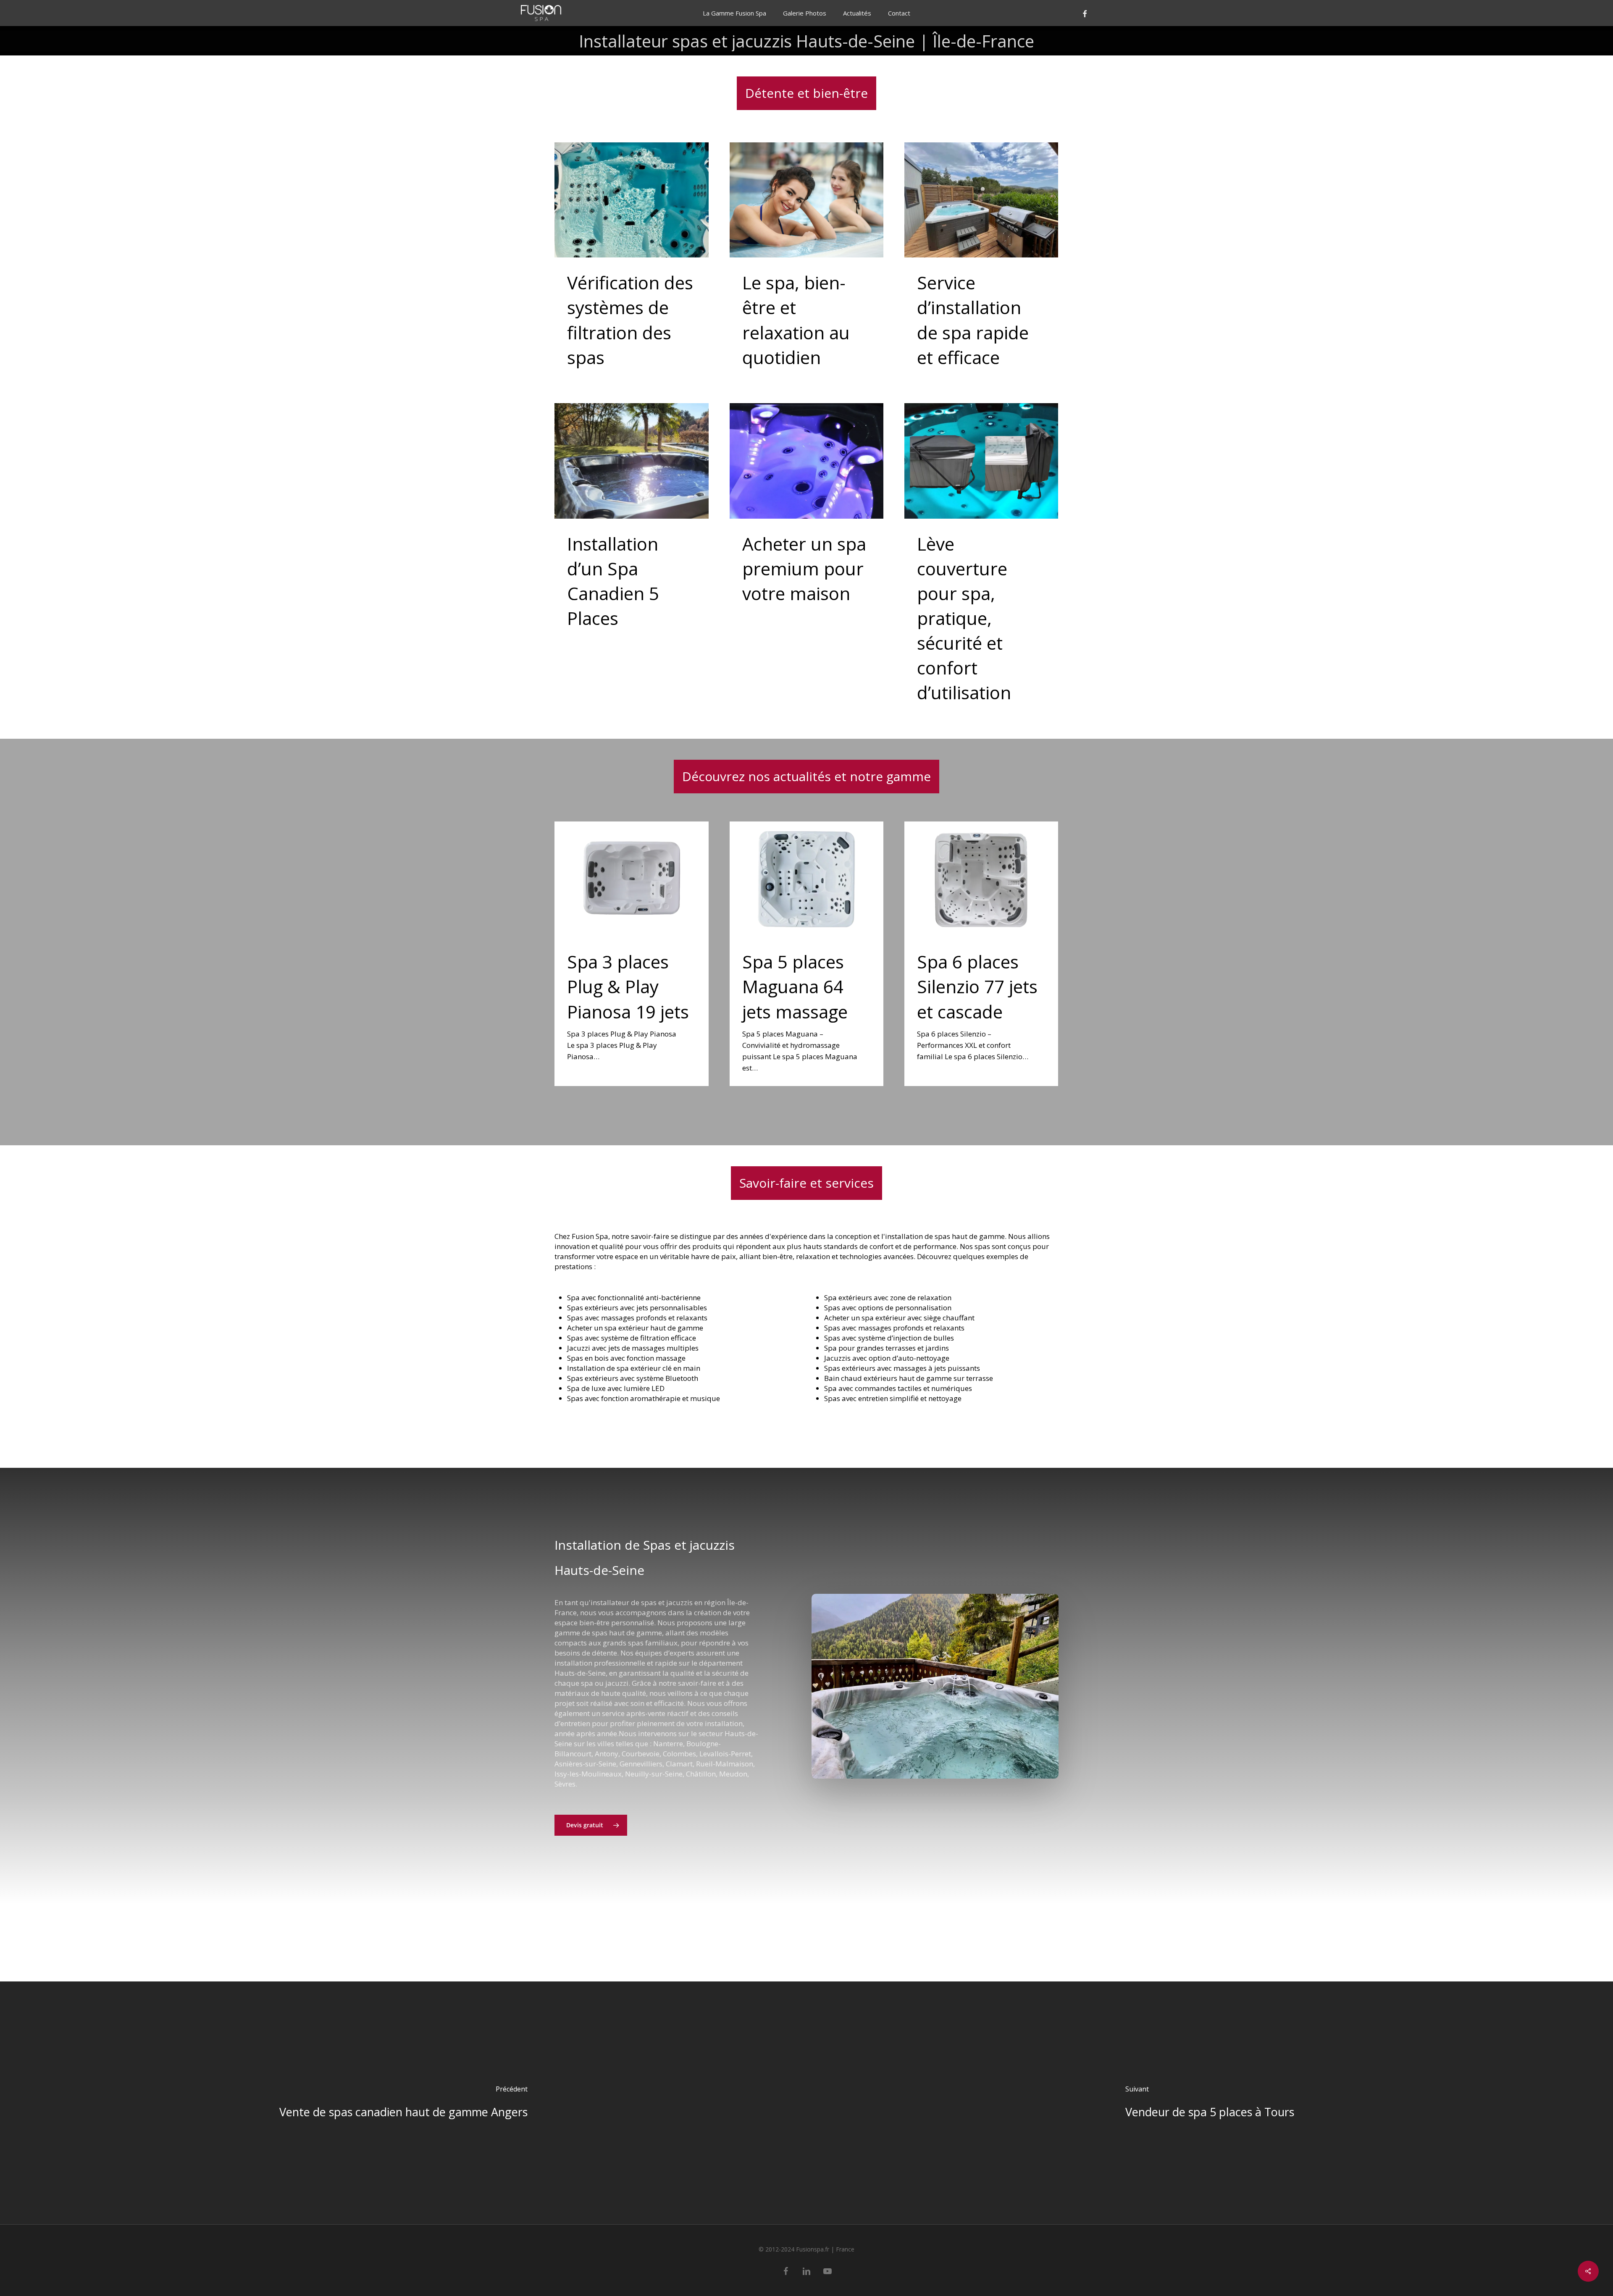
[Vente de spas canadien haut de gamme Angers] (403, 2103)
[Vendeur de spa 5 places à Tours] (1210, 2103)
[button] (591, 1825)
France (845, 2249)
